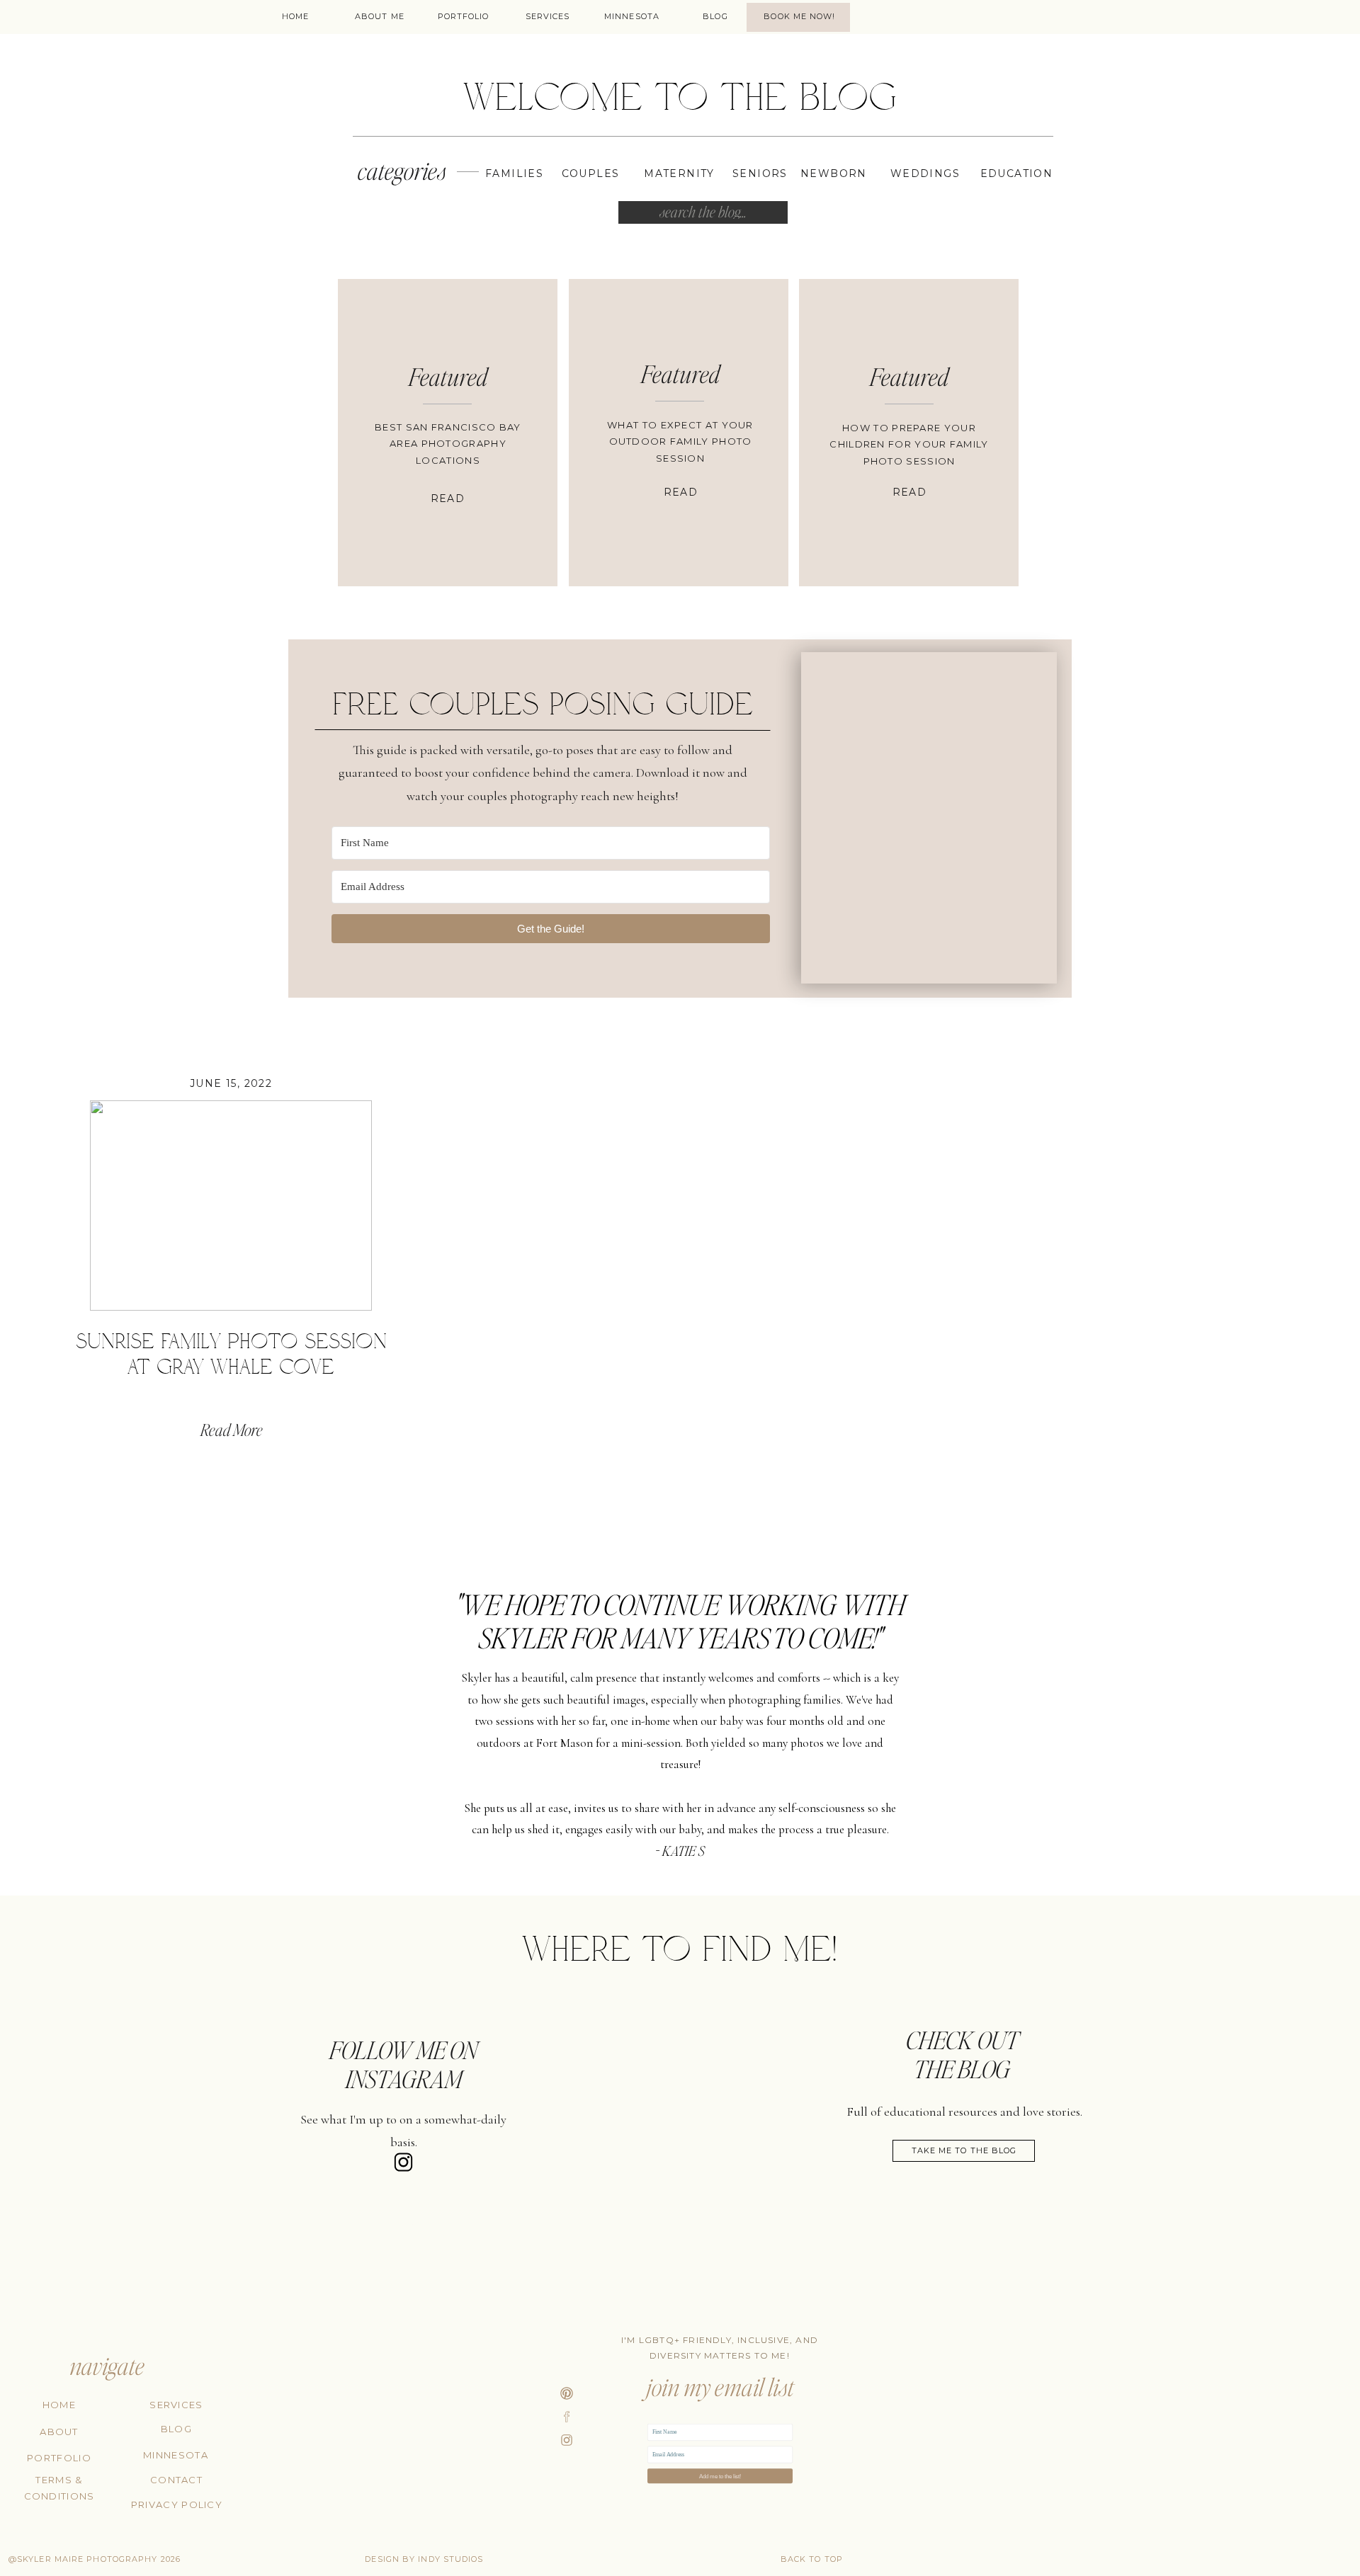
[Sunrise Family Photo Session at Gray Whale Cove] (231, 1206)
